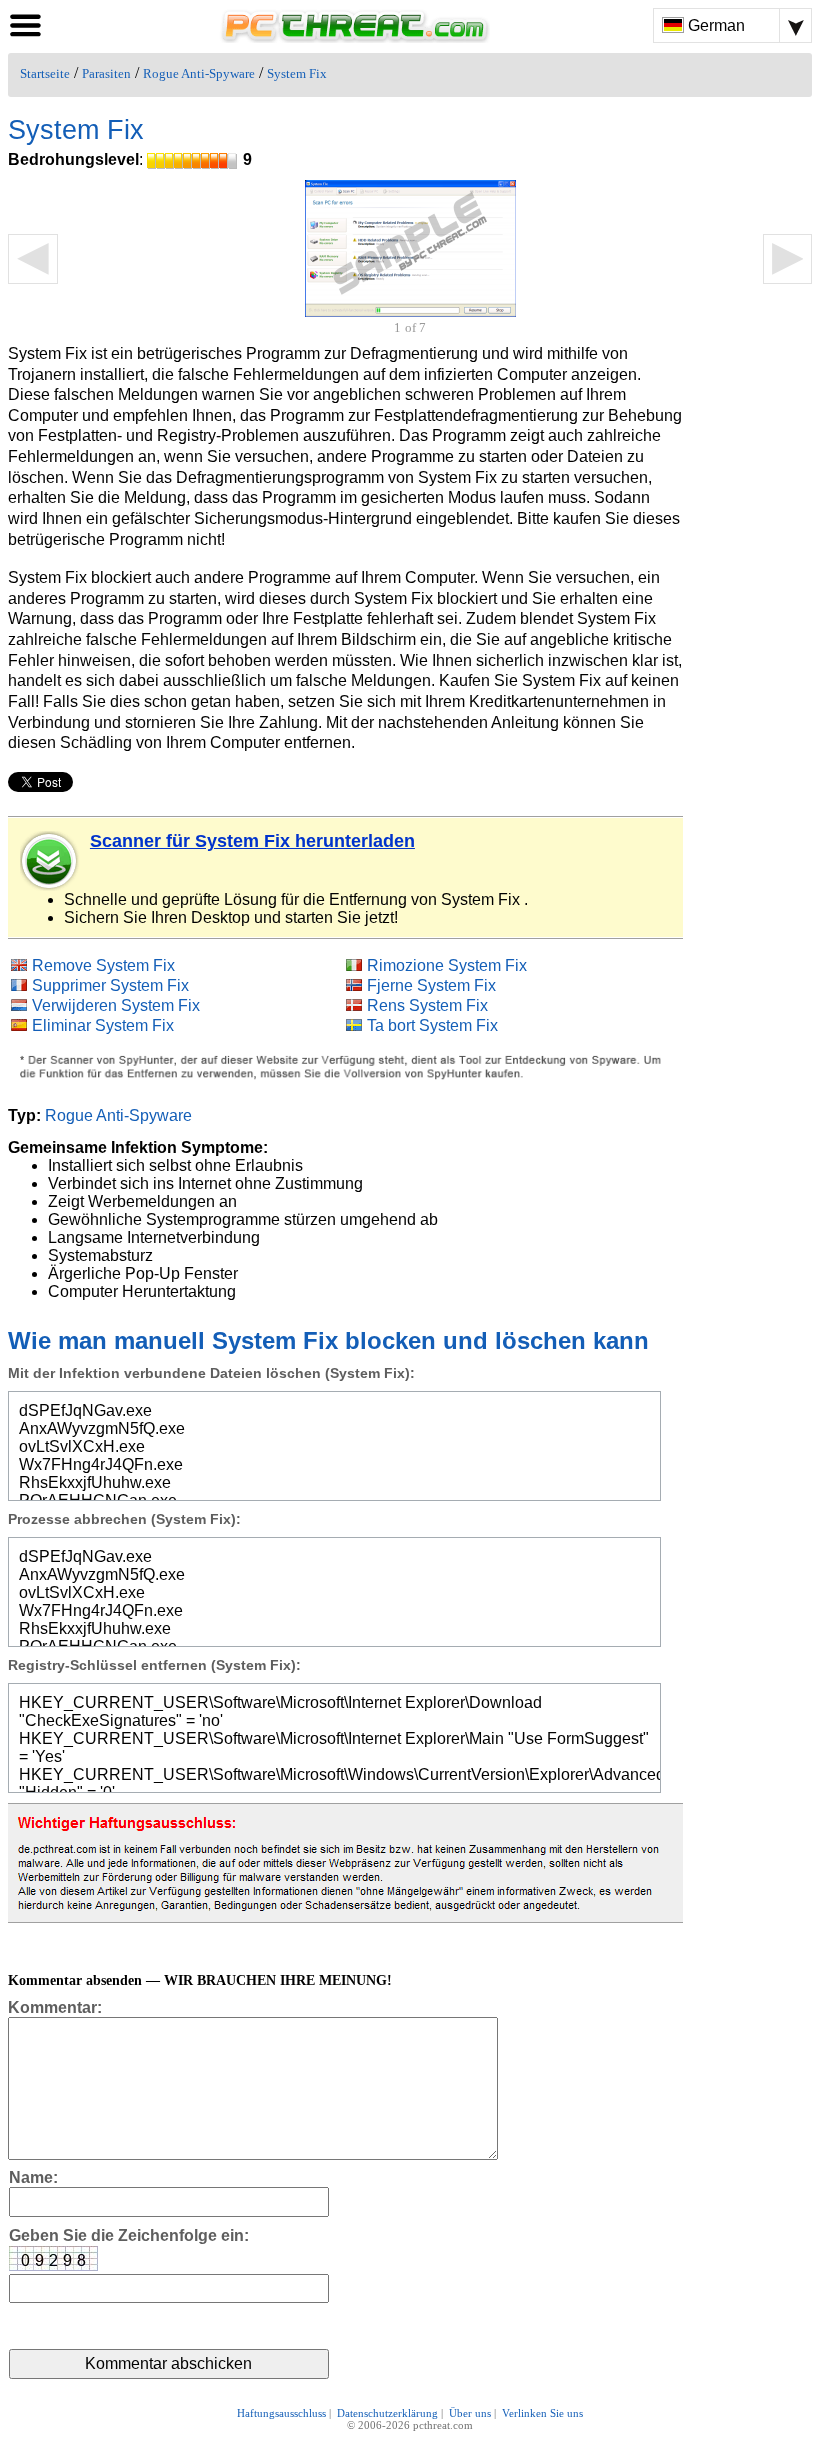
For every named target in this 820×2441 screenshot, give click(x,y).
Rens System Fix (427, 1005)
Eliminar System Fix (103, 1025)
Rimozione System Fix (447, 965)
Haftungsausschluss (281, 2413)
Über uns (470, 2413)
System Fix (297, 74)
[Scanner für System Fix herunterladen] (50, 861)
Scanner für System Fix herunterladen (252, 841)
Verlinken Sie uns (542, 2413)
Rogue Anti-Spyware (199, 74)
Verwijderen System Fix (116, 1005)
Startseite (45, 74)
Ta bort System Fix (432, 1025)
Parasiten (106, 74)
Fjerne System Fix (431, 985)
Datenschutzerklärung (387, 2413)
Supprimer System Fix (110, 985)
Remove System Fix (103, 965)
